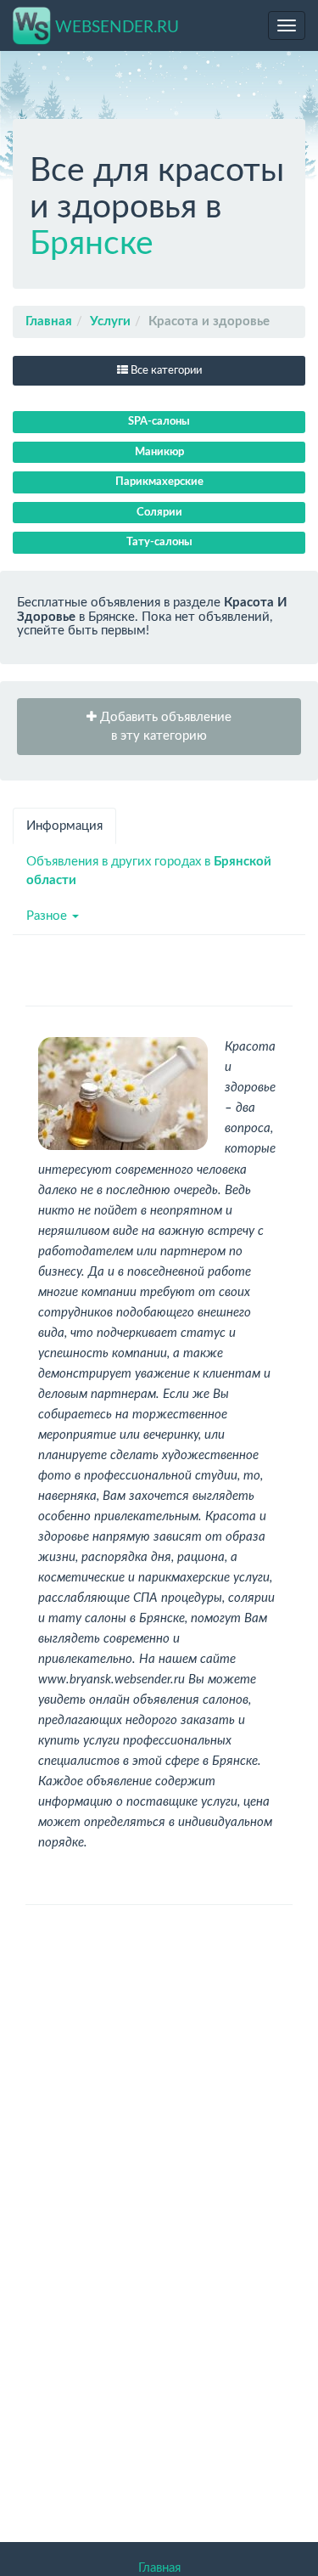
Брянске (92, 244)
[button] (159, 727)
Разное (48, 916)
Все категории (165, 371)
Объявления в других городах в (149, 871)
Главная (49, 321)
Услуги (110, 321)
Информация (64, 826)
